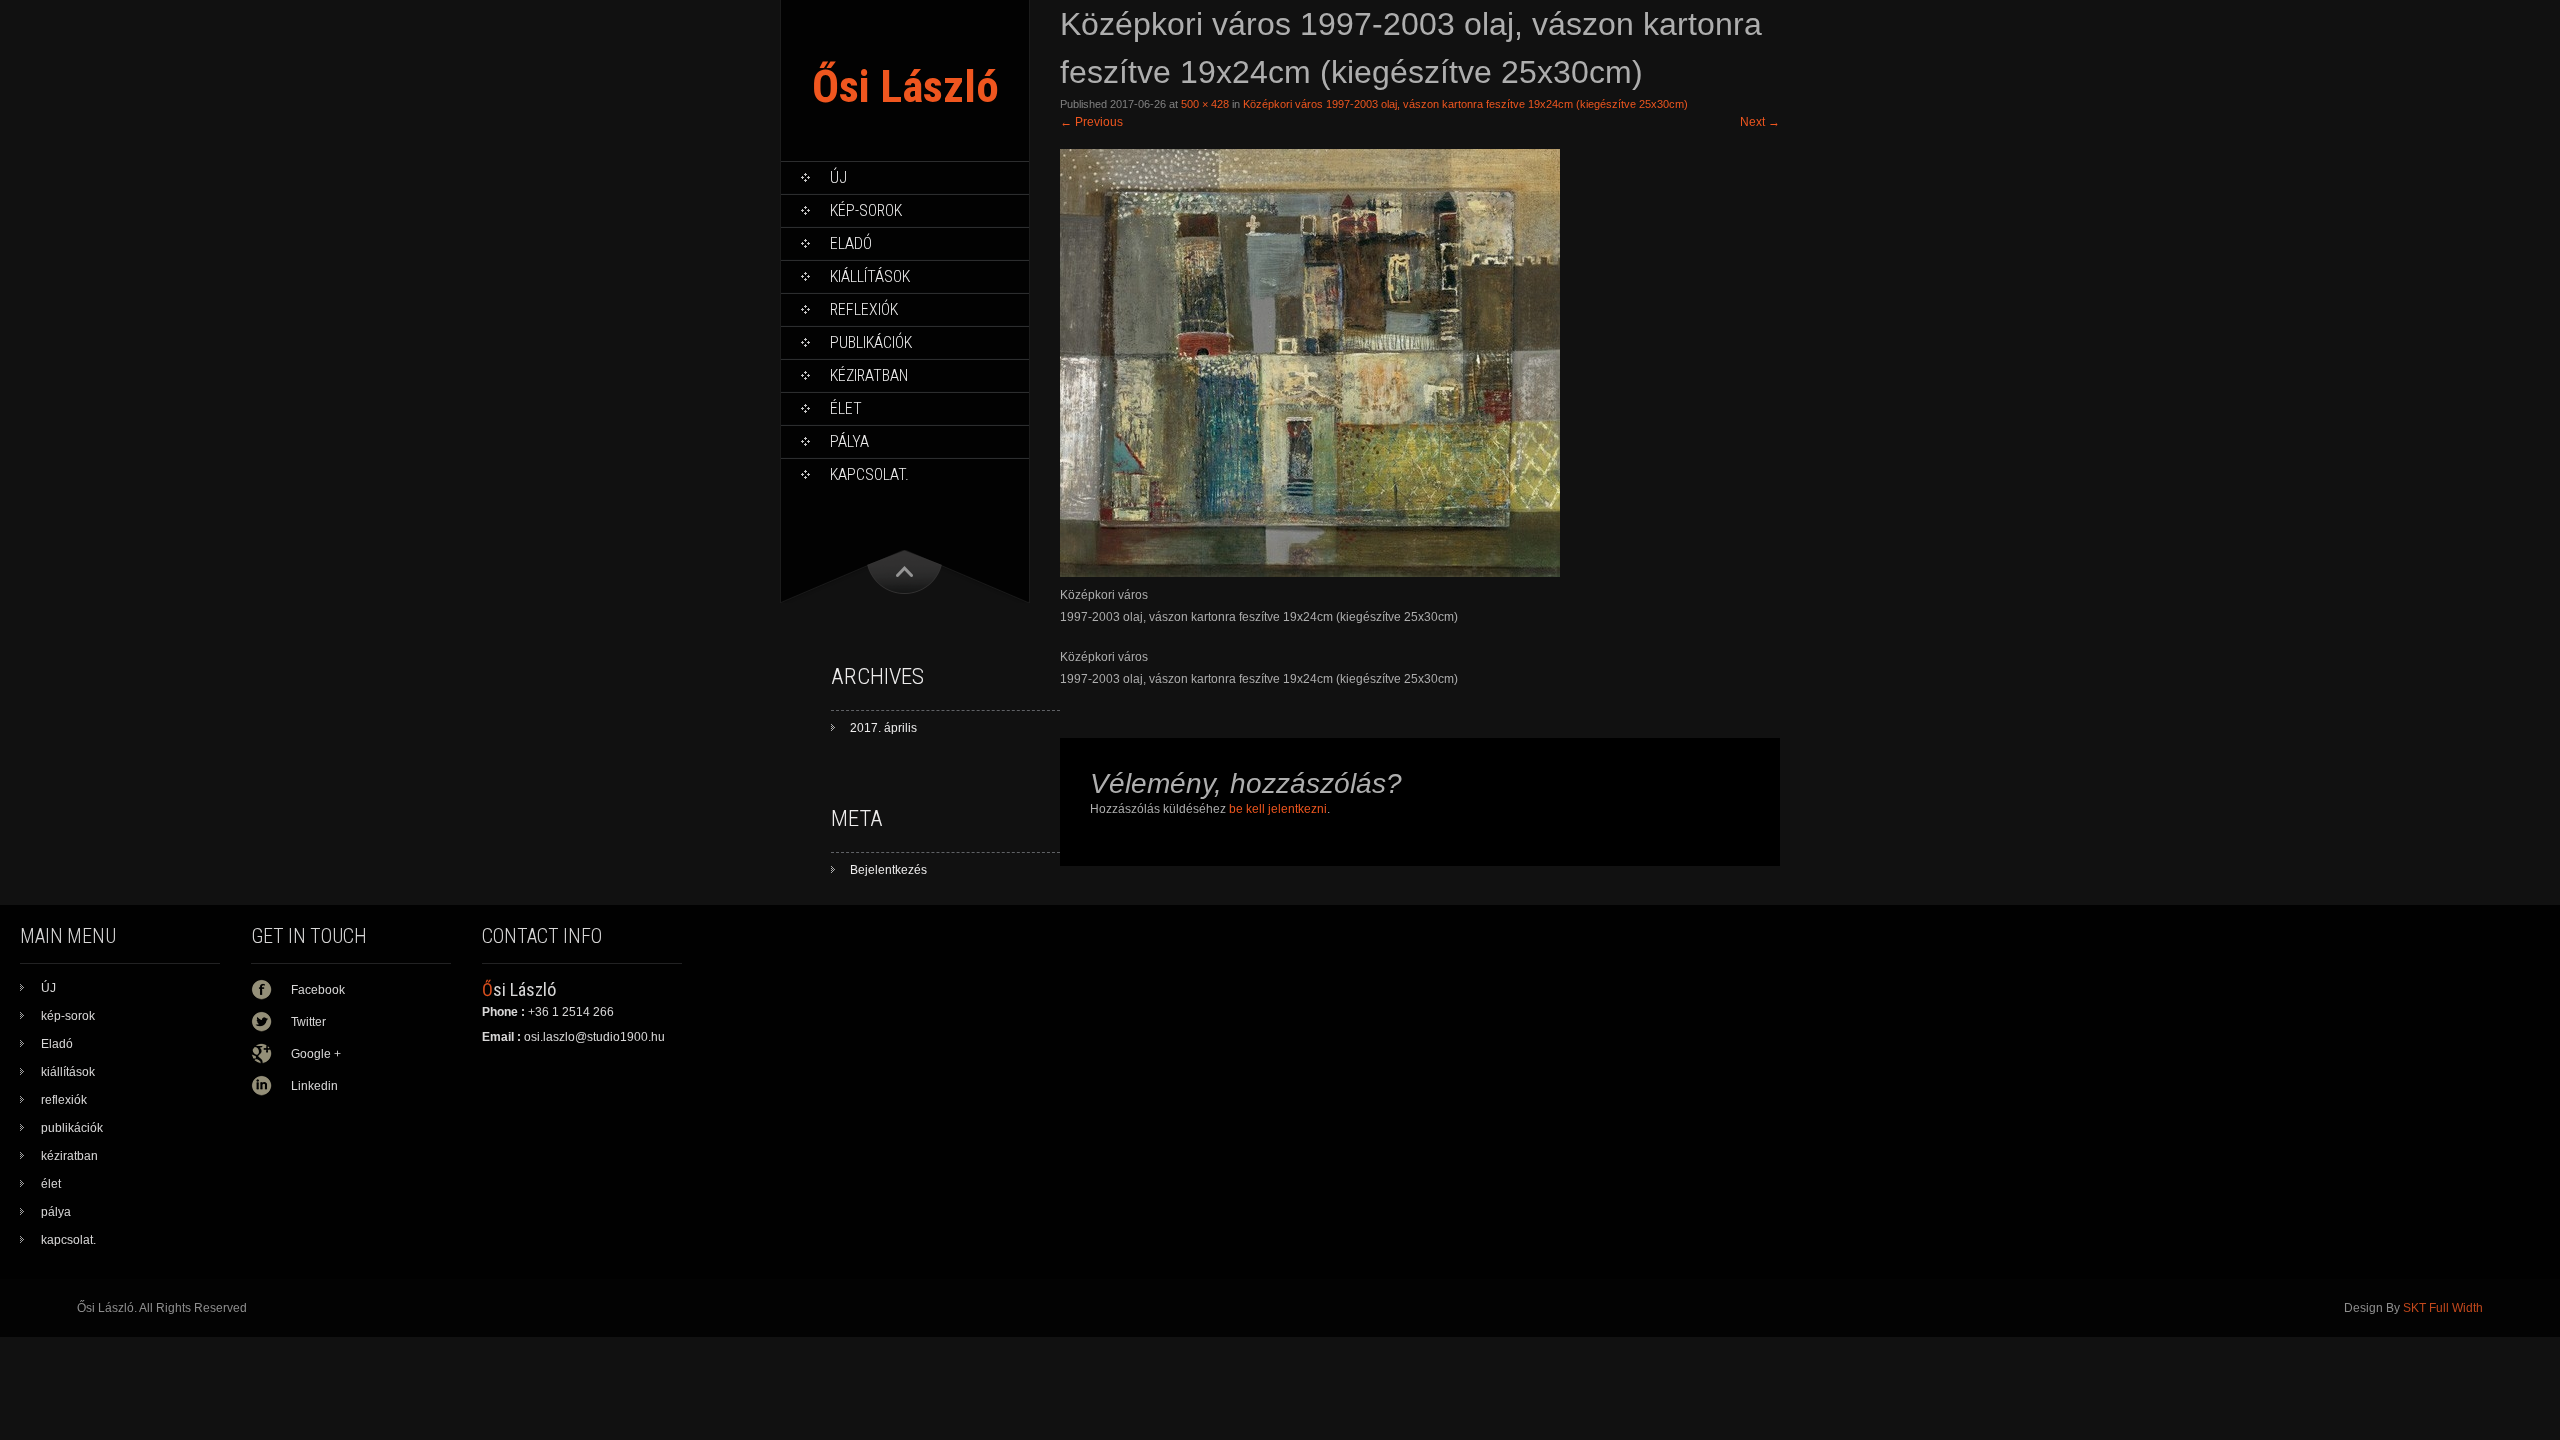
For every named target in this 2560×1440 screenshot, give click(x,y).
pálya (849, 441)
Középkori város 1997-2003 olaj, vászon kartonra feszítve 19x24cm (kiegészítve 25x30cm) (1465, 104)
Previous (1091, 122)
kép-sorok (866, 210)
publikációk (871, 342)
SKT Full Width (2443, 1308)
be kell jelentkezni (1278, 809)
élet (846, 408)
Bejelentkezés (888, 870)
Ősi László (905, 86)
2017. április (883, 728)
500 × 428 (1205, 104)
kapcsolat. (869, 474)
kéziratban (869, 375)
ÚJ (838, 177)
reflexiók (864, 309)
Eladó (851, 243)
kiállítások (870, 276)
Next (1760, 122)
